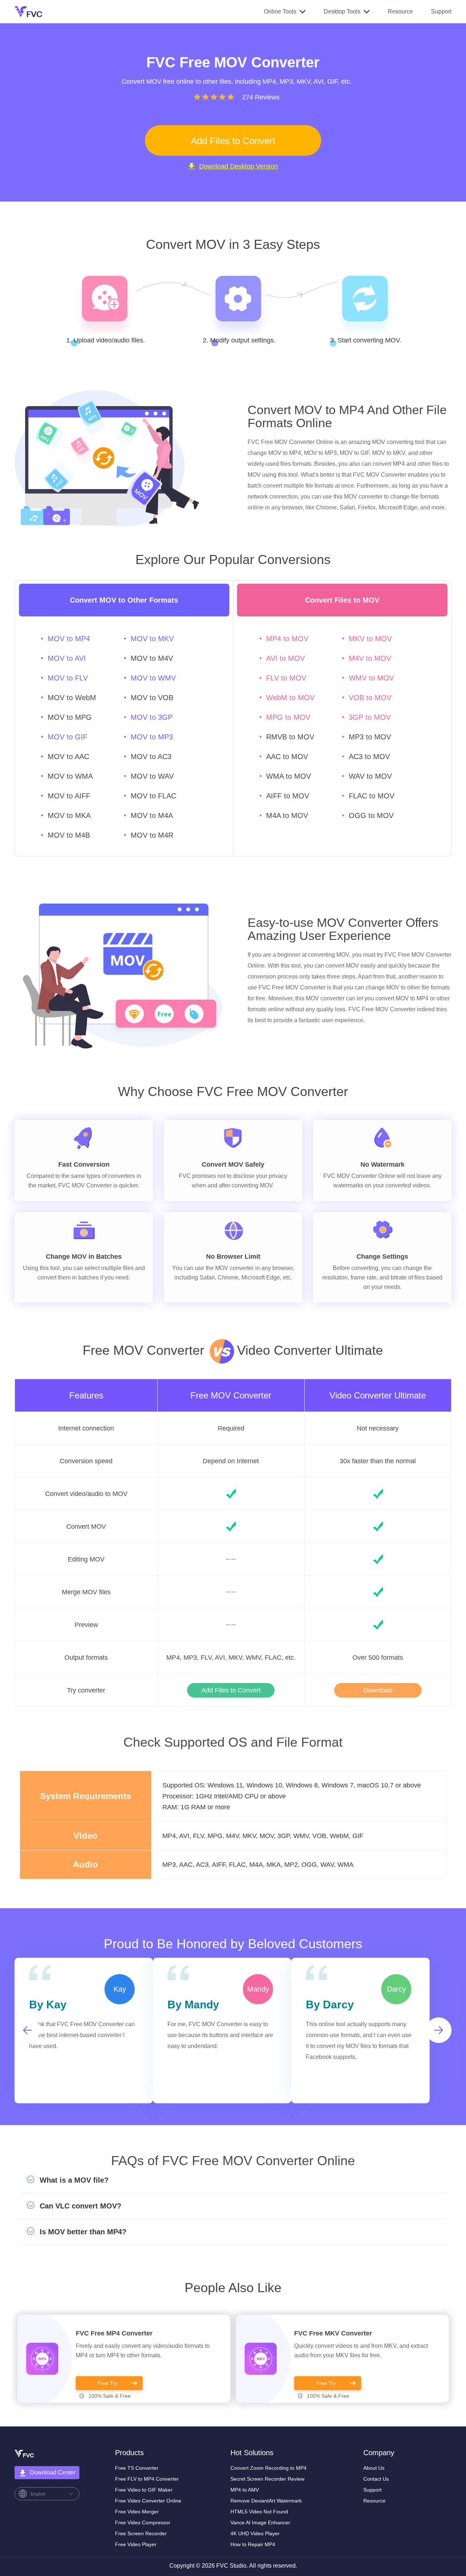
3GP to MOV (370, 717)
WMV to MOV (371, 678)
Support (441, 11)
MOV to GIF (68, 737)
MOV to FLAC (153, 796)
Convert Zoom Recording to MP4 (268, 2468)
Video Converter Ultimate (378, 1396)
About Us (374, 2468)
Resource (400, 11)
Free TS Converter (137, 2468)
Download (378, 1690)
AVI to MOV (285, 658)
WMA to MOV (289, 776)
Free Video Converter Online (148, 2501)
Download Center (53, 2472)
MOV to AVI (67, 658)
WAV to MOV (370, 776)
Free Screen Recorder (141, 2533)
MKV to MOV (370, 639)
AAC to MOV (287, 757)
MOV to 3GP (152, 717)
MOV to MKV (152, 639)
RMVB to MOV (290, 737)
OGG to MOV (371, 815)
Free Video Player (136, 2544)
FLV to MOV (286, 678)
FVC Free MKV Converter (333, 2333)
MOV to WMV (153, 678)
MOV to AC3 (151, 757)
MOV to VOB (152, 698)
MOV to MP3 (152, 737)
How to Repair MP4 (253, 2544)
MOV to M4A (152, 815)
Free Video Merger (137, 2512)
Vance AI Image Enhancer (260, 2523)
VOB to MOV (370, 698)
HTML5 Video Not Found (259, 2512)
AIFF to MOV (288, 796)
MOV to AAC (68, 757)
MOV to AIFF (69, 796)
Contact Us (376, 2479)
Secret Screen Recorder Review (267, 2479)
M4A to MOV (287, 815)
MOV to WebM (72, 698)
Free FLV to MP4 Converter (147, 2479)
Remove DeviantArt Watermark (266, 2501)
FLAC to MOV (372, 796)
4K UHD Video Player (255, 2533)
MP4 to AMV (245, 2490)
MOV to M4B (69, 835)
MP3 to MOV (370, 737)
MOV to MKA (69, 815)
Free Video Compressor (143, 2523)
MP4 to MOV (287, 639)
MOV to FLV (68, 678)
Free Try (107, 2383)
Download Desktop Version (238, 166)
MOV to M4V (152, 658)
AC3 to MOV (369, 757)
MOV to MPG (70, 717)
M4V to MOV (370, 658)
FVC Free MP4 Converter (114, 2333)
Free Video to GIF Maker (144, 2490)
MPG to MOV (288, 717)
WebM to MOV (290, 698)
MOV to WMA (70, 776)
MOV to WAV (152, 776)
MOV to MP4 (69, 639)
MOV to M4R (152, 835)
